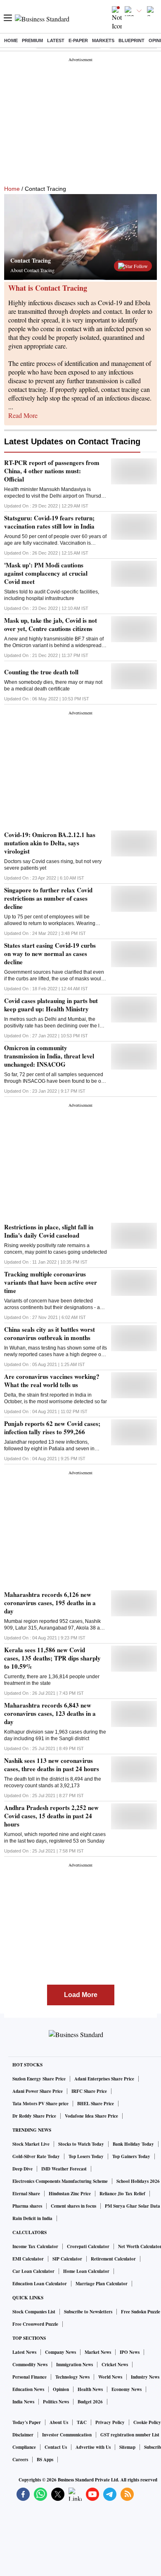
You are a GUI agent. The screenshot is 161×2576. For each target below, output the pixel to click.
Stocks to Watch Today (81, 2144)
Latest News (24, 2352)
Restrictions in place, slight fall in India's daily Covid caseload (49, 1231)
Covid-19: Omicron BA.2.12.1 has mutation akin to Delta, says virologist (50, 843)
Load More (81, 1995)
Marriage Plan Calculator (102, 2284)
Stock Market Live (31, 2144)
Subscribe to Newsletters (88, 2312)
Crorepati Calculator (88, 2246)
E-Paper (78, 40)
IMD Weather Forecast (64, 2169)
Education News (28, 2389)
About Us (59, 2422)
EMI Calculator (28, 2259)
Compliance (24, 2447)
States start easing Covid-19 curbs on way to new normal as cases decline (50, 954)
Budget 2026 (90, 2402)
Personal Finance (30, 2377)
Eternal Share (26, 2194)
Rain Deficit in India (32, 2218)
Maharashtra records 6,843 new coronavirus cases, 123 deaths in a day (50, 1713)
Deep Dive (22, 2169)
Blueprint (131, 40)
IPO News (130, 2352)
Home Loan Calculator (86, 2271)
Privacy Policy (110, 2422)
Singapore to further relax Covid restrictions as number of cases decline (48, 898)
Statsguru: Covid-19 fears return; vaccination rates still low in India (49, 522)
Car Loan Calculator (33, 2271)
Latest (56, 40)
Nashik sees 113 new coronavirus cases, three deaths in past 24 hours (52, 1765)
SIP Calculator (67, 2259)
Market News (98, 2352)
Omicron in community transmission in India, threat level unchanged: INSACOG (49, 1056)
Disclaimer (23, 2435)
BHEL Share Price (96, 2104)
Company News (60, 2352)
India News (23, 2402)
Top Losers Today (86, 2156)
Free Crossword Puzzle (35, 2324)
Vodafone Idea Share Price (91, 2116)
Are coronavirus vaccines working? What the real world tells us (52, 1381)
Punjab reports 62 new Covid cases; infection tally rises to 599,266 (52, 1428)
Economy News (127, 2389)
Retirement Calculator (113, 2259)
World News (110, 2377)
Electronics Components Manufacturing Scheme (60, 2181)
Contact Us (56, 2447)
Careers (20, 2460)
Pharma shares (27, 2206)
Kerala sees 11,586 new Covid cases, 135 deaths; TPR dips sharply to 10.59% (52, 1658)
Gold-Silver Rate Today (36, 2156)
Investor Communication (67, 2435)
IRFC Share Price (89, 2091)
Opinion (61, 2389)
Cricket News (115, 2365)
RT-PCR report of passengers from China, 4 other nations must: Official (52, 471)
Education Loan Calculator (40, 2284)
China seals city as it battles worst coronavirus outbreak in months (50, 1333)
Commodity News (30, 2365)
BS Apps (45, 2460)
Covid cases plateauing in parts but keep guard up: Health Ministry (51, 1005)
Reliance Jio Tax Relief (122, 2194)
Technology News (72, 2377)
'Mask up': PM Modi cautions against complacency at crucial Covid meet (46, 573)
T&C (82, 2422)
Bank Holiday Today (133, 2144)
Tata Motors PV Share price (40, 2104)
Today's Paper (27, 2422)
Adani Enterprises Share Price (104, 2079)
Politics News (56, 2402)
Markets (103, 40)
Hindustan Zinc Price (70, 2194)
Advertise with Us (93, 2447)
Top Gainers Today (131, 2156)
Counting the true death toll (41, 672)
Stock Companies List (34, 2312)
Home (11, 40)
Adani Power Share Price (38, 2091)
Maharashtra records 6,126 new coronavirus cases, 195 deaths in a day (50, 1603)
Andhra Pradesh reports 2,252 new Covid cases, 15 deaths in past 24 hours (51, 1816)
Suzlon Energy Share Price (39, 2079)
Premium (32, 40)
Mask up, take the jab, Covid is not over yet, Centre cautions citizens (51, 624)
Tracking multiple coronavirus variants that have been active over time (51, 1282)
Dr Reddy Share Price (34, 2116)
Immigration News (75, 2365)
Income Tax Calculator (35, 2246)
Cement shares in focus (73, 2206)
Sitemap (127, 2447)
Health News (90, 2389)
